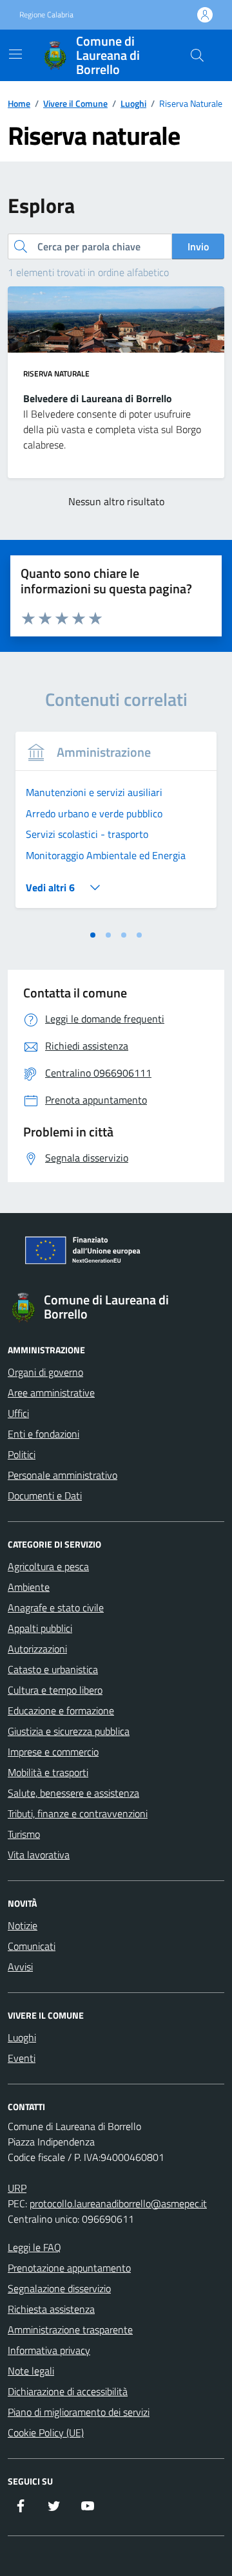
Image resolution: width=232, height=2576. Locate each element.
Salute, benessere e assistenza (73, 1793)
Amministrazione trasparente (70, 2330)
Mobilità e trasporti (48, 1772)
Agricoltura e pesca (48, 1566)
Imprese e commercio (53, 1752)
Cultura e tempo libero (55, 1690)
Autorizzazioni (37, 1649)
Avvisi (20, 1967)
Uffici (18, 1413)
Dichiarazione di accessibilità (68, 2391)
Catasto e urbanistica (53, 1669)
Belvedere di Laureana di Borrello (98, 398)
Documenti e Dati (45, 1496)
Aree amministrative (51, 1393)
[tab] (93, 935)
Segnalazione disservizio (59, 2288)
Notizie (23, 1925)
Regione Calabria (46, 15)
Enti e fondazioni (43, 1434)
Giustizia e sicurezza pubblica (69, 1731)
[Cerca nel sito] (197, 55)
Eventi (22, 2058)
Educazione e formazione (61, 1710)
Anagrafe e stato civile (56, 1608)
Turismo (24, 1834)
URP (17, 2188)
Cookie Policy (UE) (46, 2432)
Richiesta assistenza (51, 2309)
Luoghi (22, 2037)
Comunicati (32, 1946)
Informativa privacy (49, 2350)
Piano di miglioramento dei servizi (79, 2412)
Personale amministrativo (63, 1475)
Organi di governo (45, 1372)
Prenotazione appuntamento (69, 2268)
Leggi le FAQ (34, 2247)
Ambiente (29, 1587)
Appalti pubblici (40, 1628)
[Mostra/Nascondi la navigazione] (15, 54)
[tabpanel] (116, 828)
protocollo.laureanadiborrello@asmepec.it (118, 2203)
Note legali (31, 2371)
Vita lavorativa (39, 1855)
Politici (22, 1454)
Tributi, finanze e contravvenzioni (78, 1813)
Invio (198, 246)
